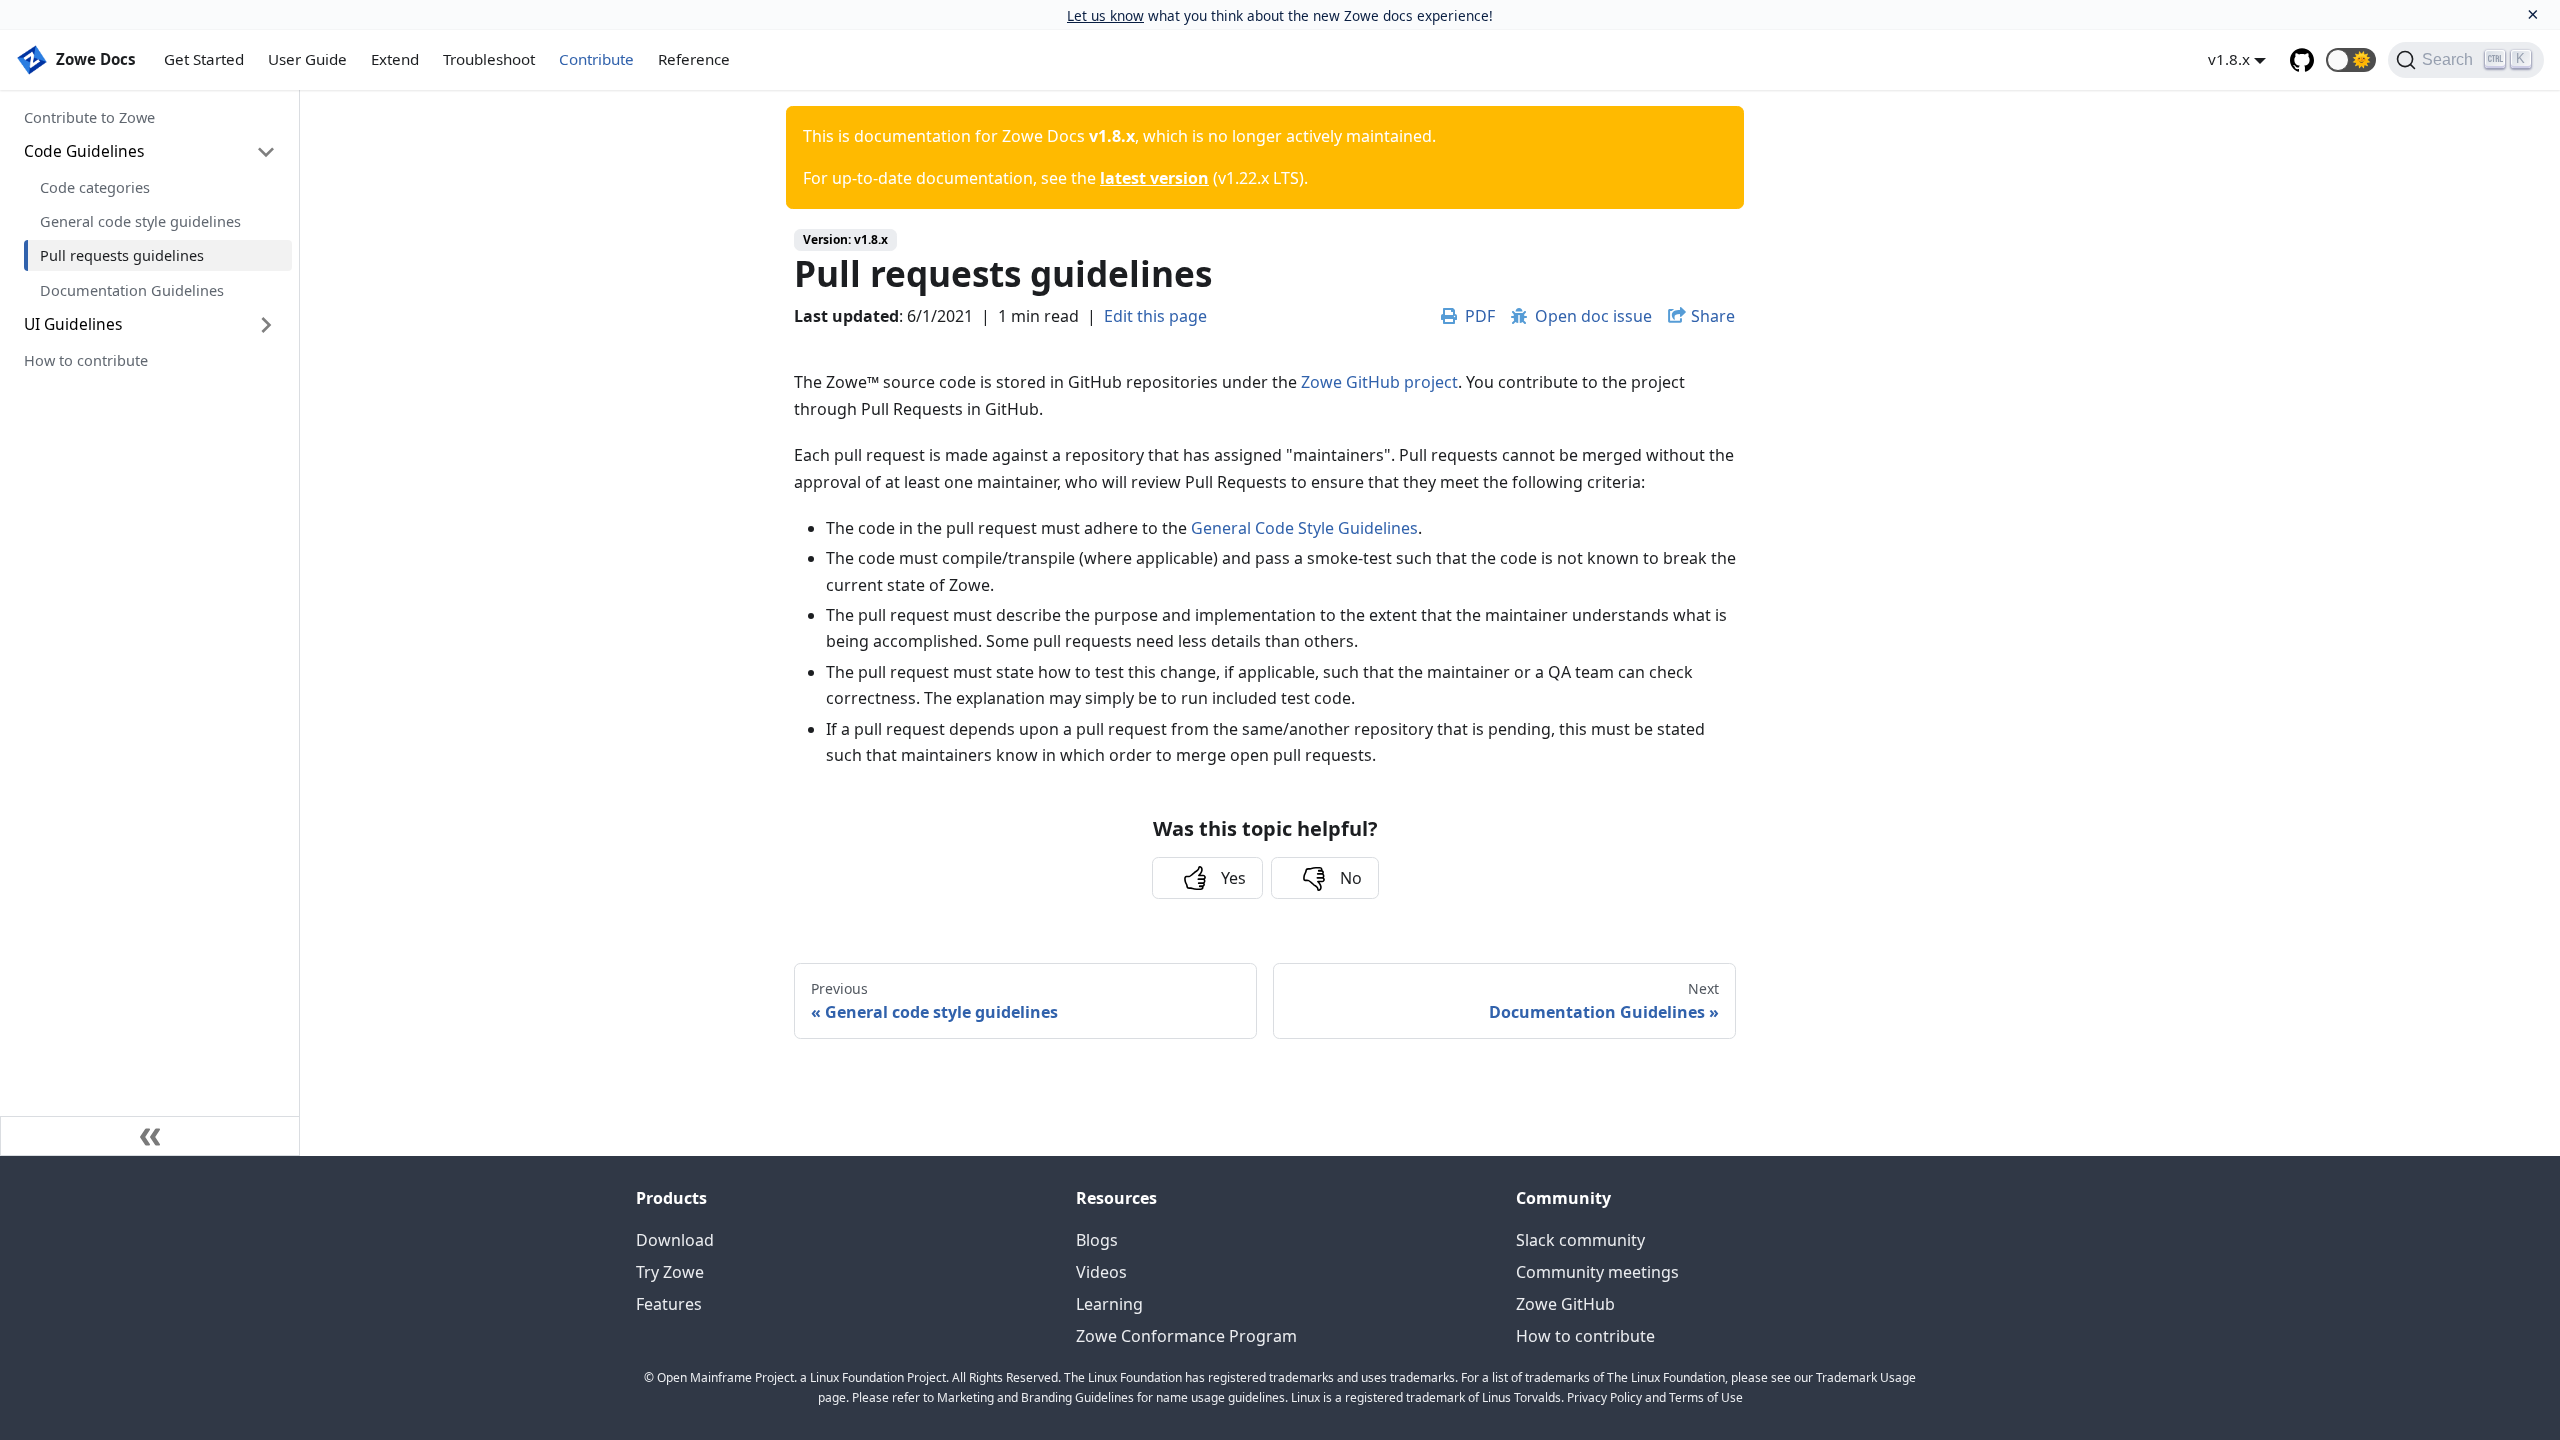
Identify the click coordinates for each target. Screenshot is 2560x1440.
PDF (1480, 316)
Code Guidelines (84, 151)
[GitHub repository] (2302, 60)
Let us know (1105, 15)
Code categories (95, 187)
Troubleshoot (489, 59)
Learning (1109, 1304)
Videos (1101, 1272)
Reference (694, 59)
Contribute (596, 59)
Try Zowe (670, 1272)
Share (1713, 316)
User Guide (307, 59)
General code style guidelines (140, 221)
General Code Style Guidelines (1304, 528)
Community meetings (1597, 1272)
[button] (2351, 60)
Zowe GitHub (1565, 1304)
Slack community (1580, 1240)
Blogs (1097, 1240)
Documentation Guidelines (132, 290)
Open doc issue (1593, 316)
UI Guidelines (73, 324)
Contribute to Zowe (89, 117)
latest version (1154, 178)
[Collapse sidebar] (150, 1136)
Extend (395, 59)
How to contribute (86, 360)
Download (675, 1240)
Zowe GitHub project (1379, 382)
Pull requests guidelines (122, 255)
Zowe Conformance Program (1186, 1336)
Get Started (204, 59)
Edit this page (1155, 316)
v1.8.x (2229, 59)
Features (669, 1304)
